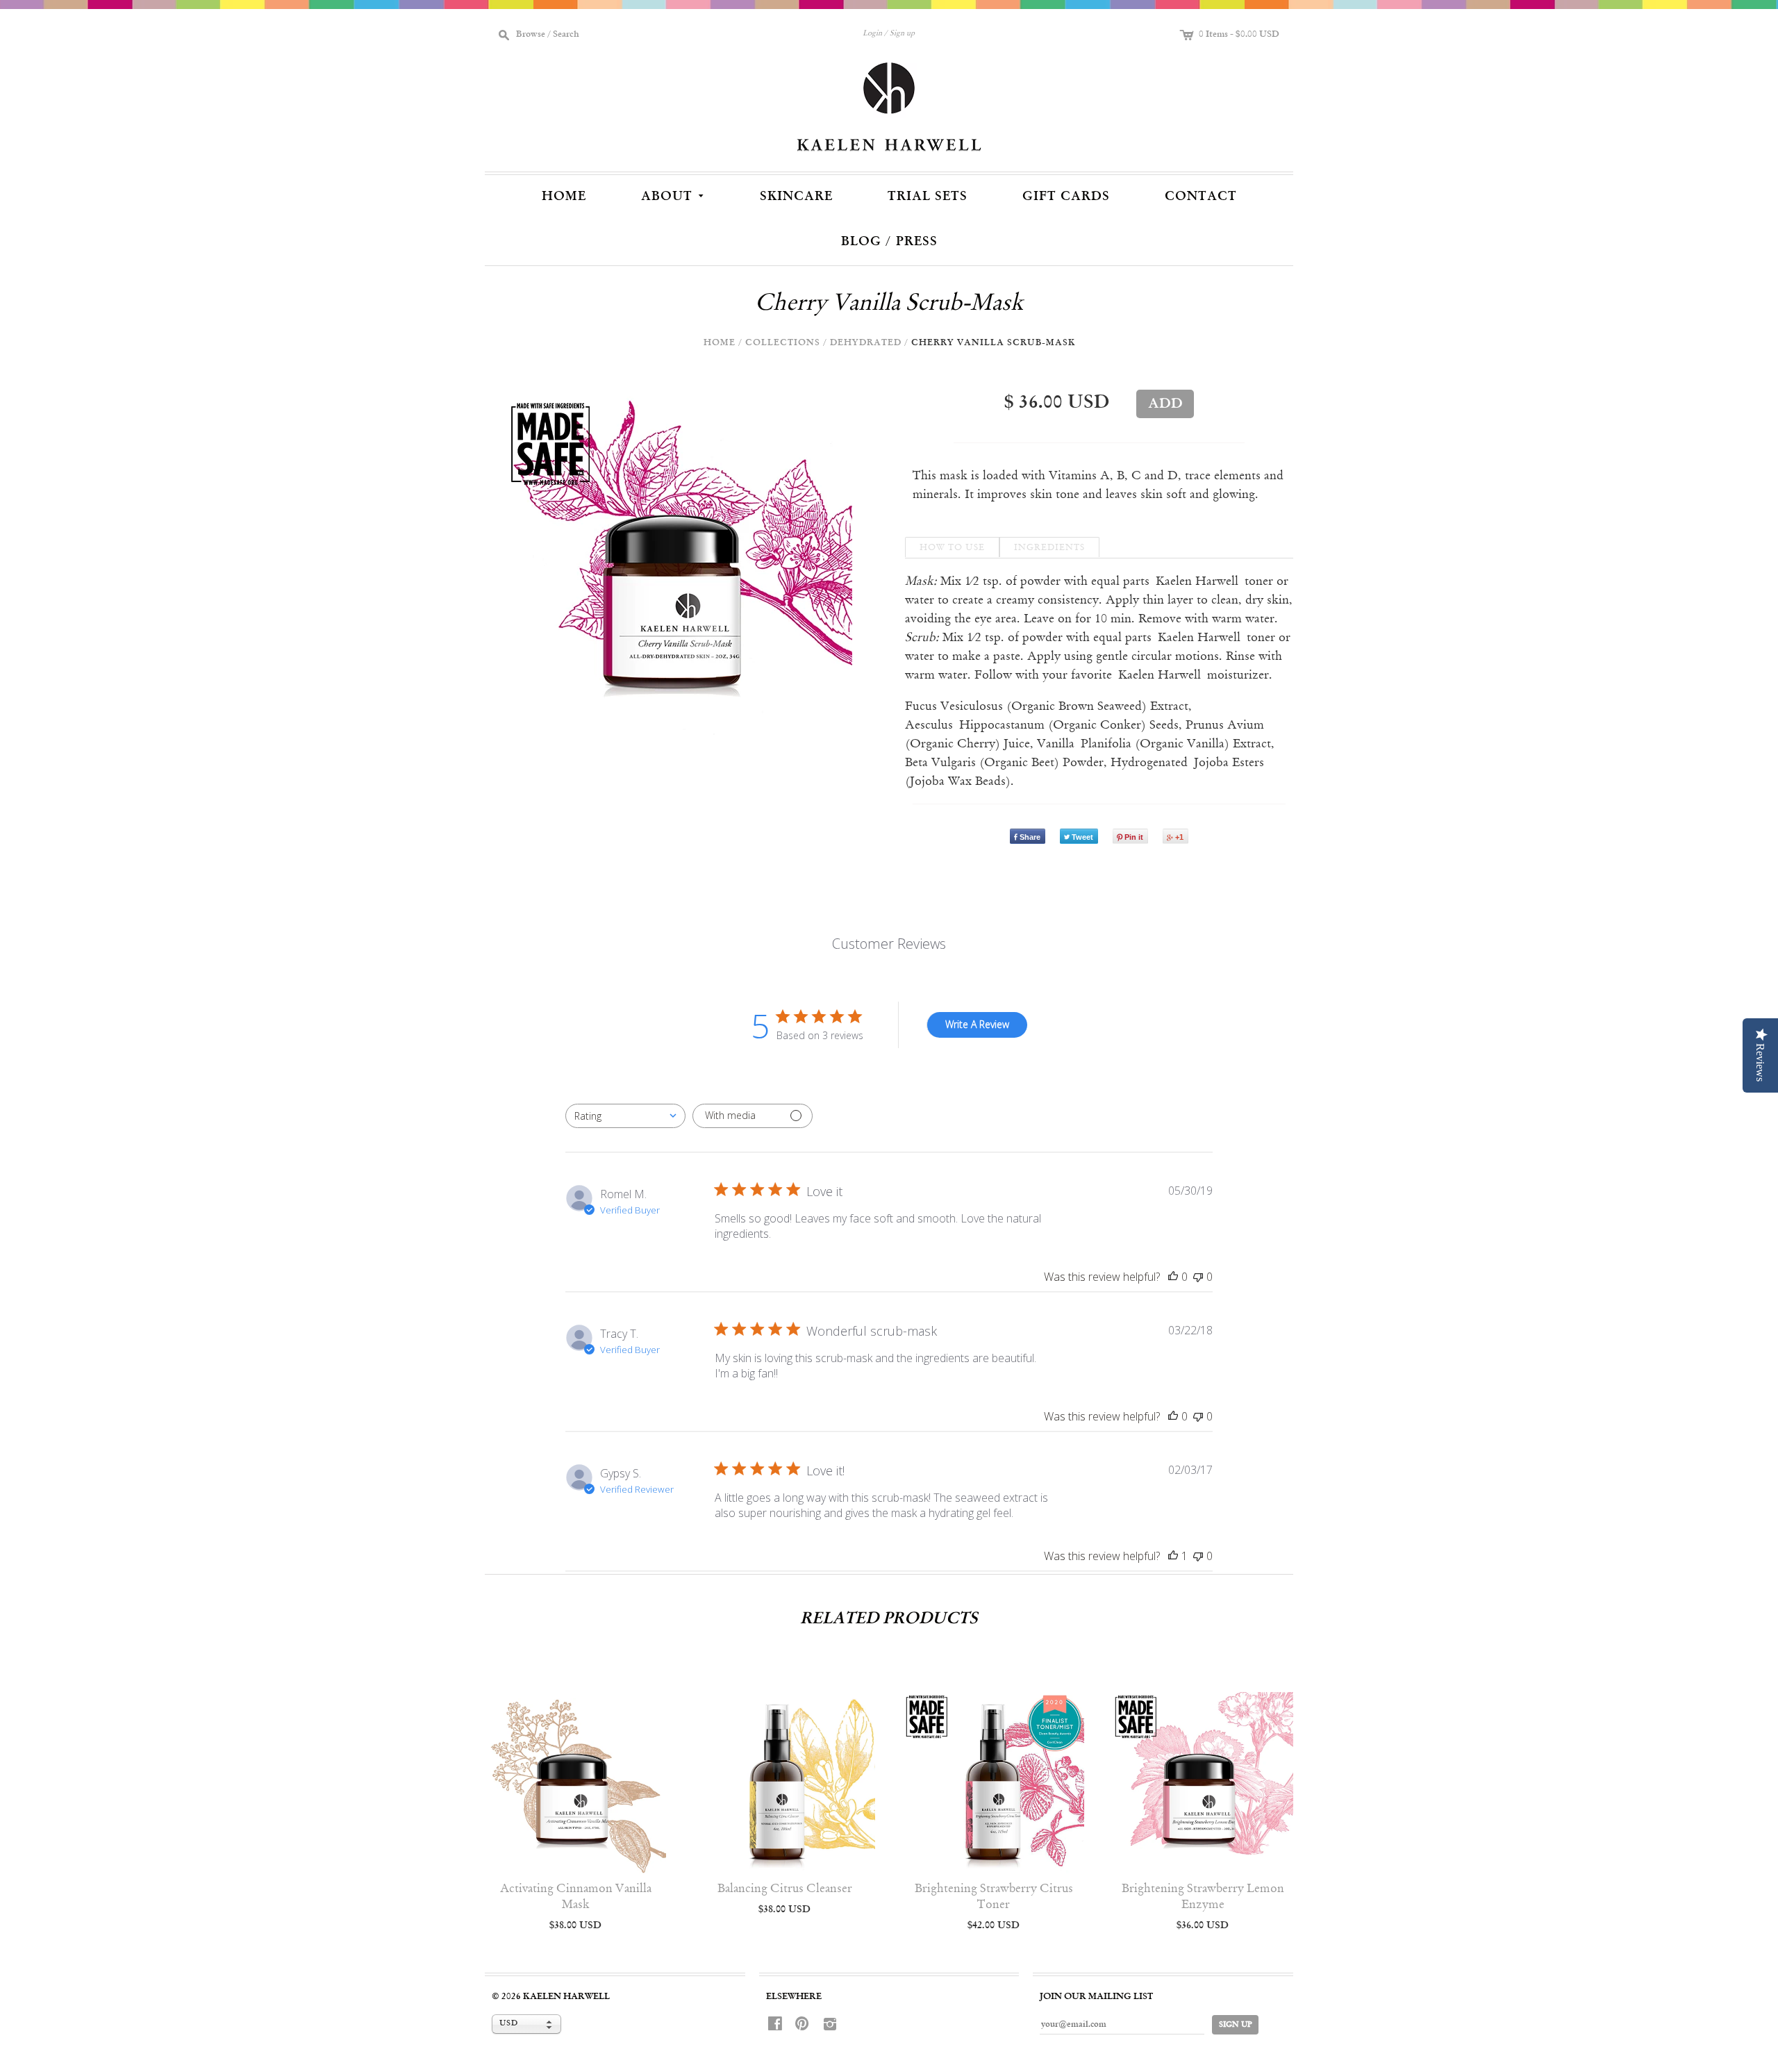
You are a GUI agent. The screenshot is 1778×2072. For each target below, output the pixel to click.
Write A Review (977, 1024)
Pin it (1134, 837)
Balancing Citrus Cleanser (785, 1889)
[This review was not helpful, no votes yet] (1198, 1277)
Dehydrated (866, 343)
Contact (1201, 197)
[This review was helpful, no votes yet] (1173, 1277)
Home (564, 197)
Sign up (902, 34)
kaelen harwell (566, 1997)
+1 (1179, 837)
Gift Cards (1066, 197)
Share (1030, 837)
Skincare (796, 197)
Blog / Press (889, 242)
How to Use (952, 548)
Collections (783, 343)
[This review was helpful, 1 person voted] (1173, 1556)
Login (872, 34)
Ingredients (1049, 548)
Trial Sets (928, 197)
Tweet (1082, 837)
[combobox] (625, 1116)
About (674, 195)
